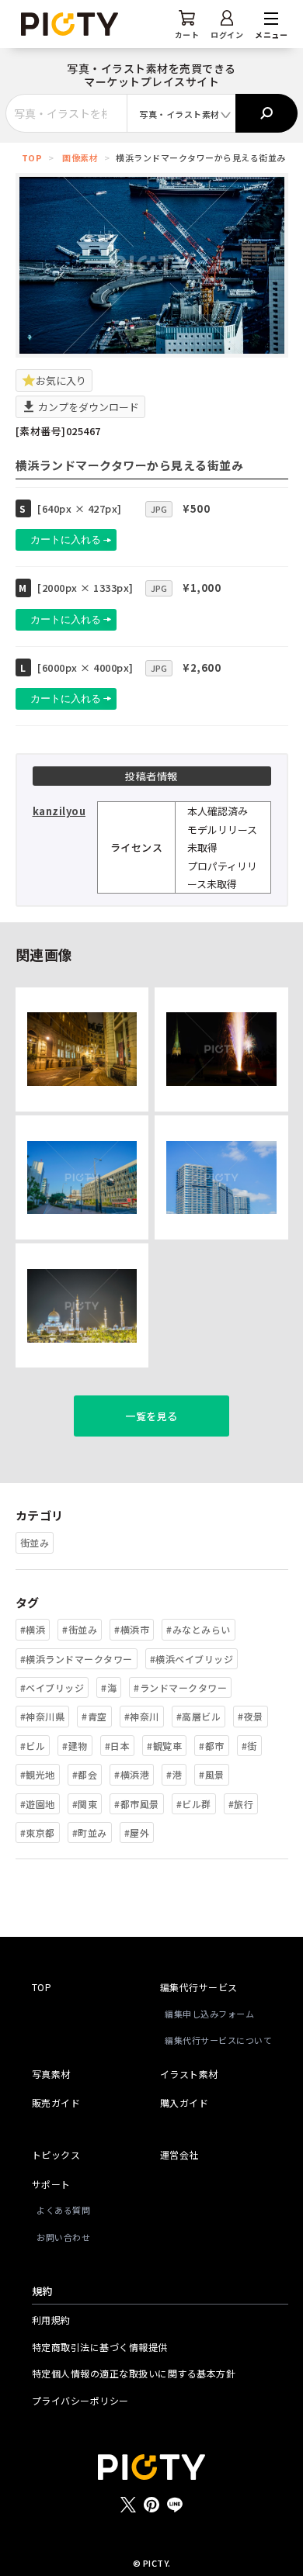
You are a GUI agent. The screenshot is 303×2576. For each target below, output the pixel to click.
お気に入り (61, 380)
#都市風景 (137, 1804)
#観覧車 (164, 1746)
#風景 (212, 1774)
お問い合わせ (63, 2237)
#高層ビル (199, 1716)
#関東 (85, 1804)
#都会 (85, 1774)
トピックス (56, 2154)
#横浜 (33, 1629)
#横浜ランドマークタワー (77, 1659)
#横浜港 (132, 1774)
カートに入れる (66, 539)
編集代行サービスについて (218, 2040)
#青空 (94, 1716)
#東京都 (38, 1833)
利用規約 (51, 2320)
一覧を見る (151, 1416)
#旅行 (241, 1804)
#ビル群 (194, 1804)
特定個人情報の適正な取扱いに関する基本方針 (134, 2373)
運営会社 (179, 2154)
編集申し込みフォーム (209, 2014)
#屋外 (137, 1833)
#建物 (75, 1746)
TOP (32, 157)
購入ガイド (185, 2102)
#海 (109, 1687)
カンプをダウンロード (87, 407)
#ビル (33, 1746)
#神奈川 (142, 1716)
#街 (249, 1746)
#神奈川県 (43, 1716)
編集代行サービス (199, 1987)
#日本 (118, 1746)
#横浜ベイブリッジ (192, 1659)
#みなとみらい (199, 1629)
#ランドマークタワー (180, 1687)
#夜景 (251, 1716)
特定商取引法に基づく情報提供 (100, 2347)
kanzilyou (59, 811)
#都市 (212, 1746)
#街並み (80, 1629)
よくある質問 (63, 2210)
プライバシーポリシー (80, 2400)
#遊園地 (38, 1804)
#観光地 (38, 1774)
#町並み (90, 1833)
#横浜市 (132, 1629)
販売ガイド (56, 2102)
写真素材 (51, 2074)
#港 (174, 1774)
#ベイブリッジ (52, 1687)
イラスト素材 (189, 2074)
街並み (35, 1542)
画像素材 (80, 157)
